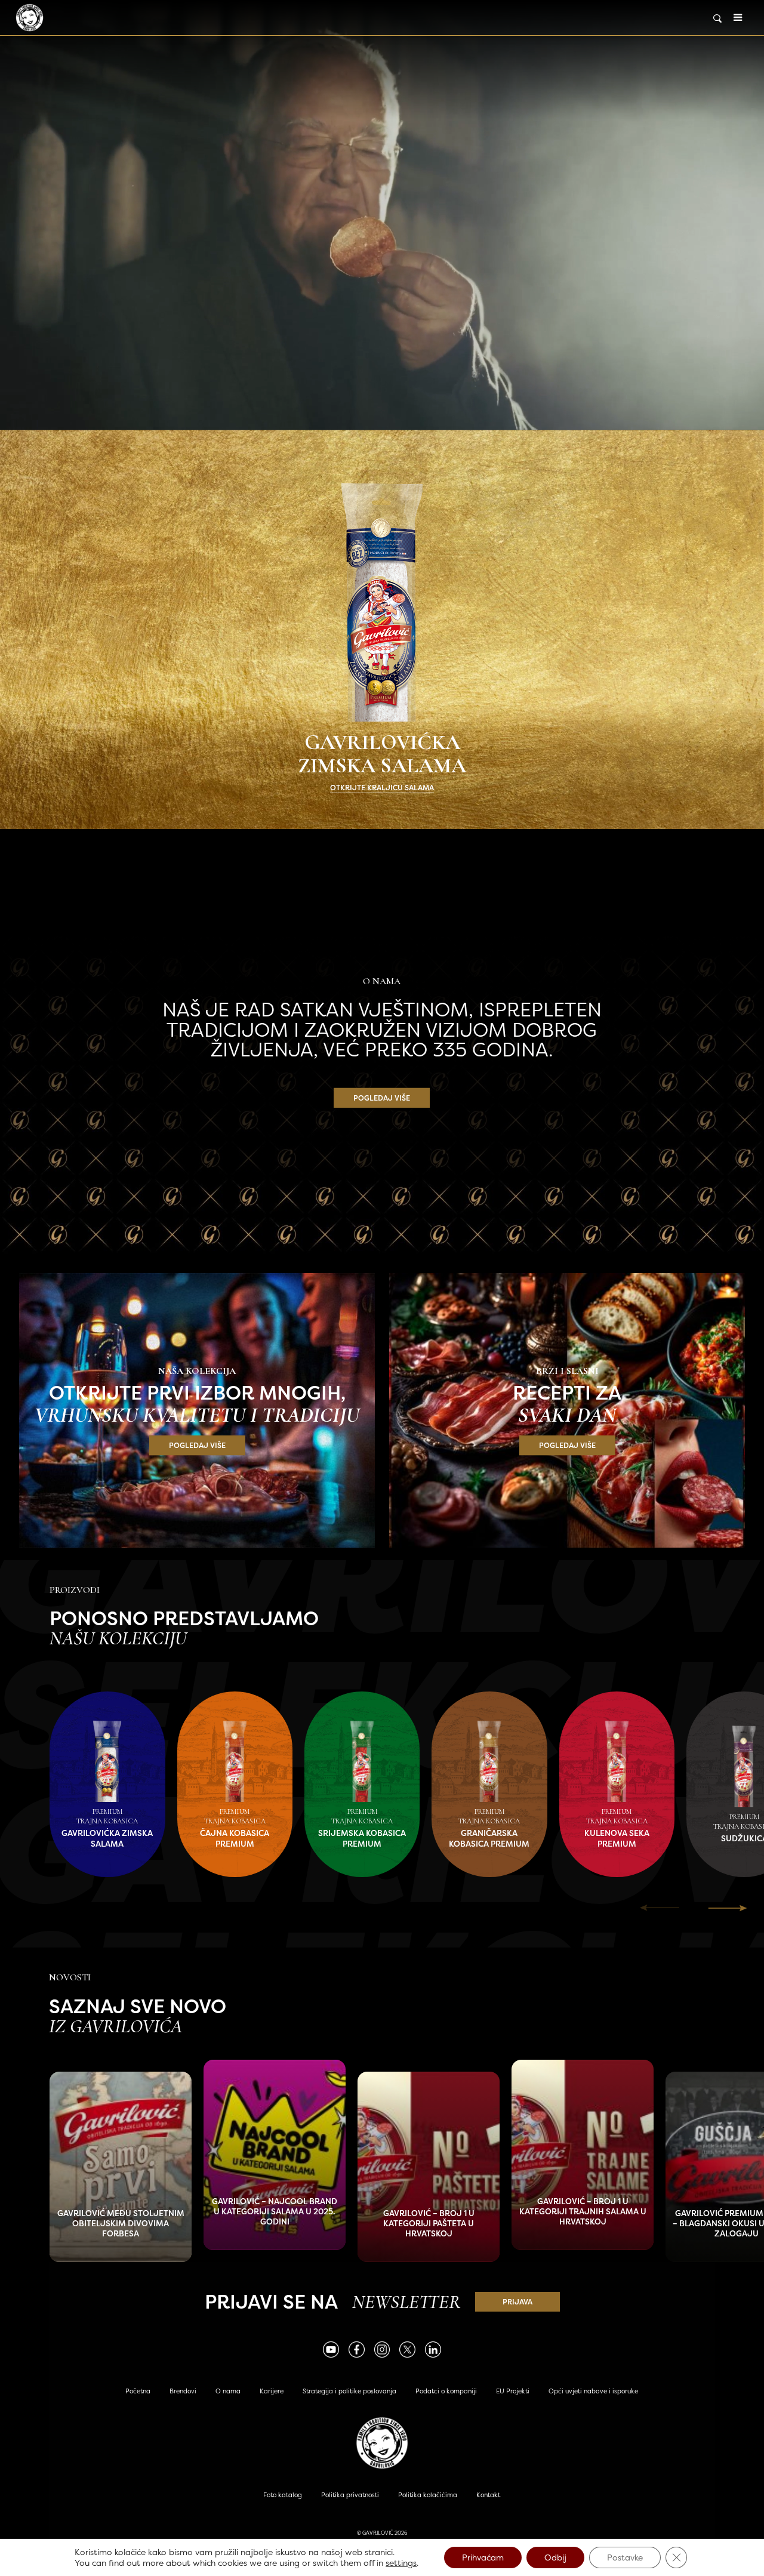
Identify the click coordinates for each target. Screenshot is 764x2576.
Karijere (272, 2391)
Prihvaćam (483, 2557)
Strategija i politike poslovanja (349, 2391)
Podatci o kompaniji (446, 2391)
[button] (728, 1908)
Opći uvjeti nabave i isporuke (593, 2391)
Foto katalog (283, 2495)
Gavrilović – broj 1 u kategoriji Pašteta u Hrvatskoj (429, 2224)
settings (401, 2563)
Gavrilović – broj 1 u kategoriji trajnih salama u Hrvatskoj (583, 2212)
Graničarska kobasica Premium (489, 1838)
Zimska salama (382, 215)
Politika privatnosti (350, 2495)
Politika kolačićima (428, 2495)
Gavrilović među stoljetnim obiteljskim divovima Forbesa (121, 2224)
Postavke (625, 2557)
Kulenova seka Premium (617, 1838)
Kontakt (488, 2495)
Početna (138, 2391)
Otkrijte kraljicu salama (382, 788)
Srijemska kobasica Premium (362, 1838)
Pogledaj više (382, 1098)
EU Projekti (513, 2391)
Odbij (555, 2557)
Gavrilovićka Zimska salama (107, 1838)
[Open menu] (738, 18)
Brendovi (183, 2391)
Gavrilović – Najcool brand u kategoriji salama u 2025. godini (275, 2212)
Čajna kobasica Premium (235, 1838)
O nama (228, 2391)
